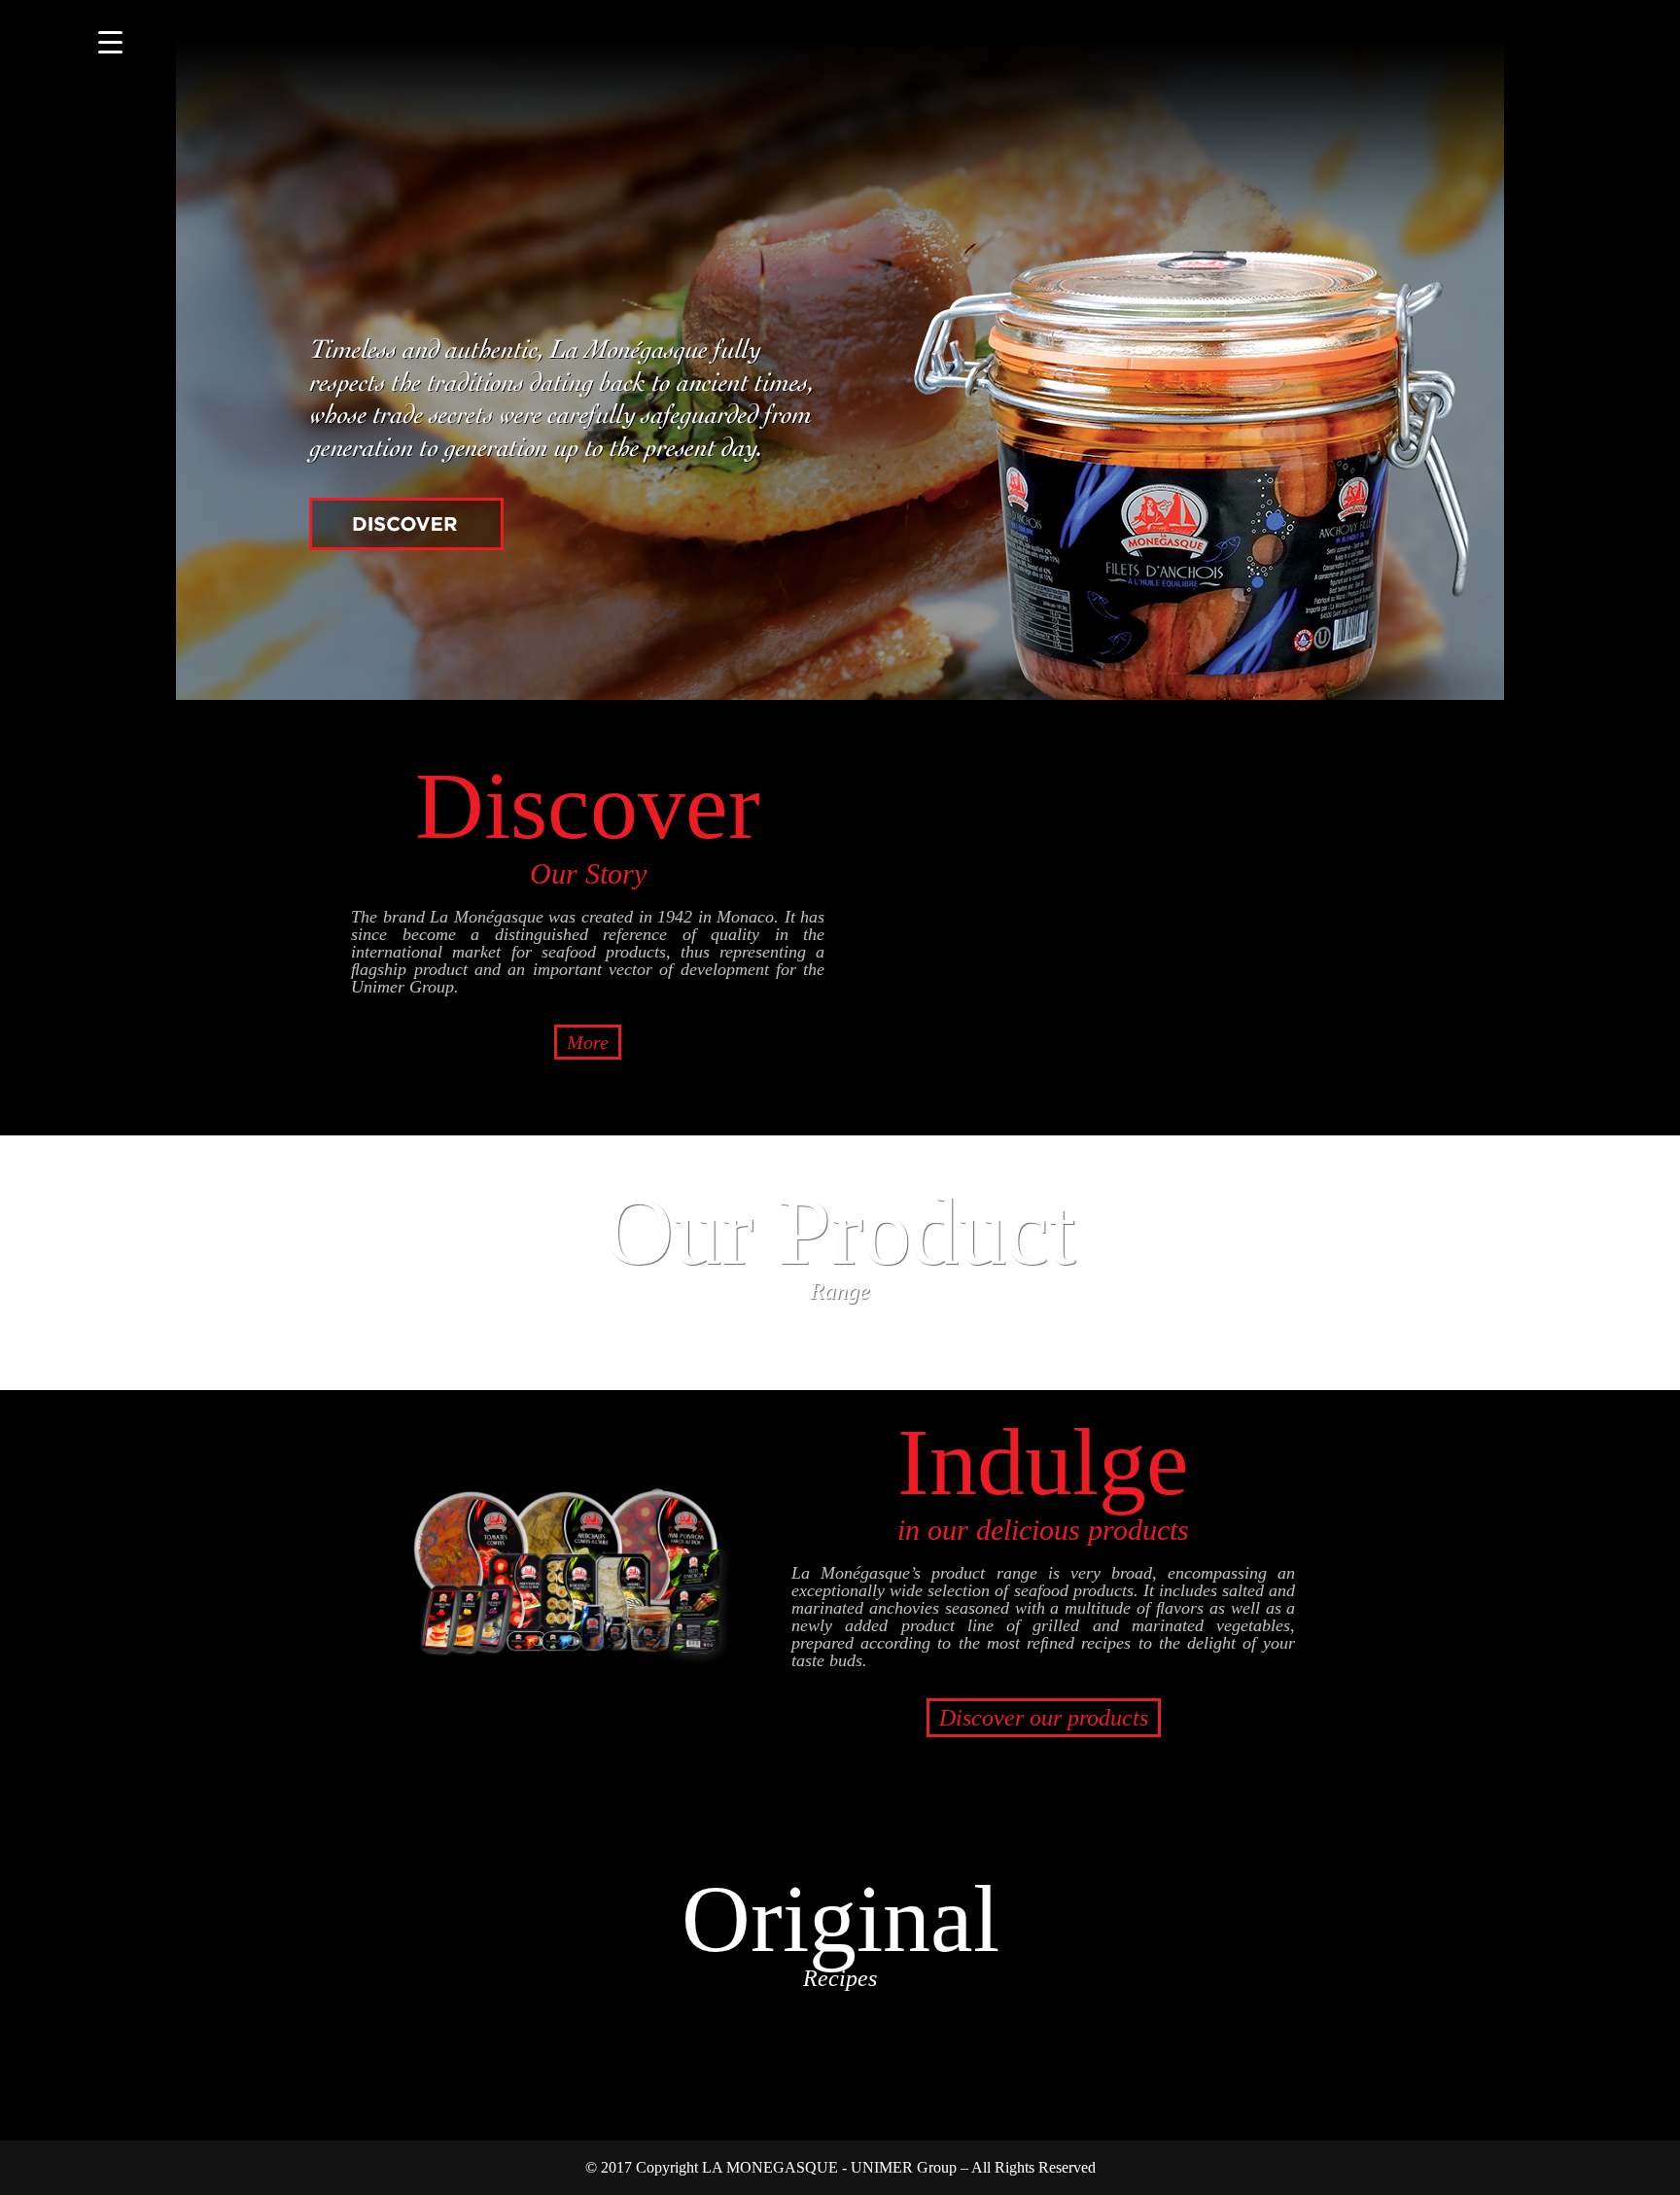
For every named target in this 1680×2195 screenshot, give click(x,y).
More (588, 1042)
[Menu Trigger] (110, 41)
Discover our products (1044, 1718)
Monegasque (801, 107)
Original (840, 1928)
